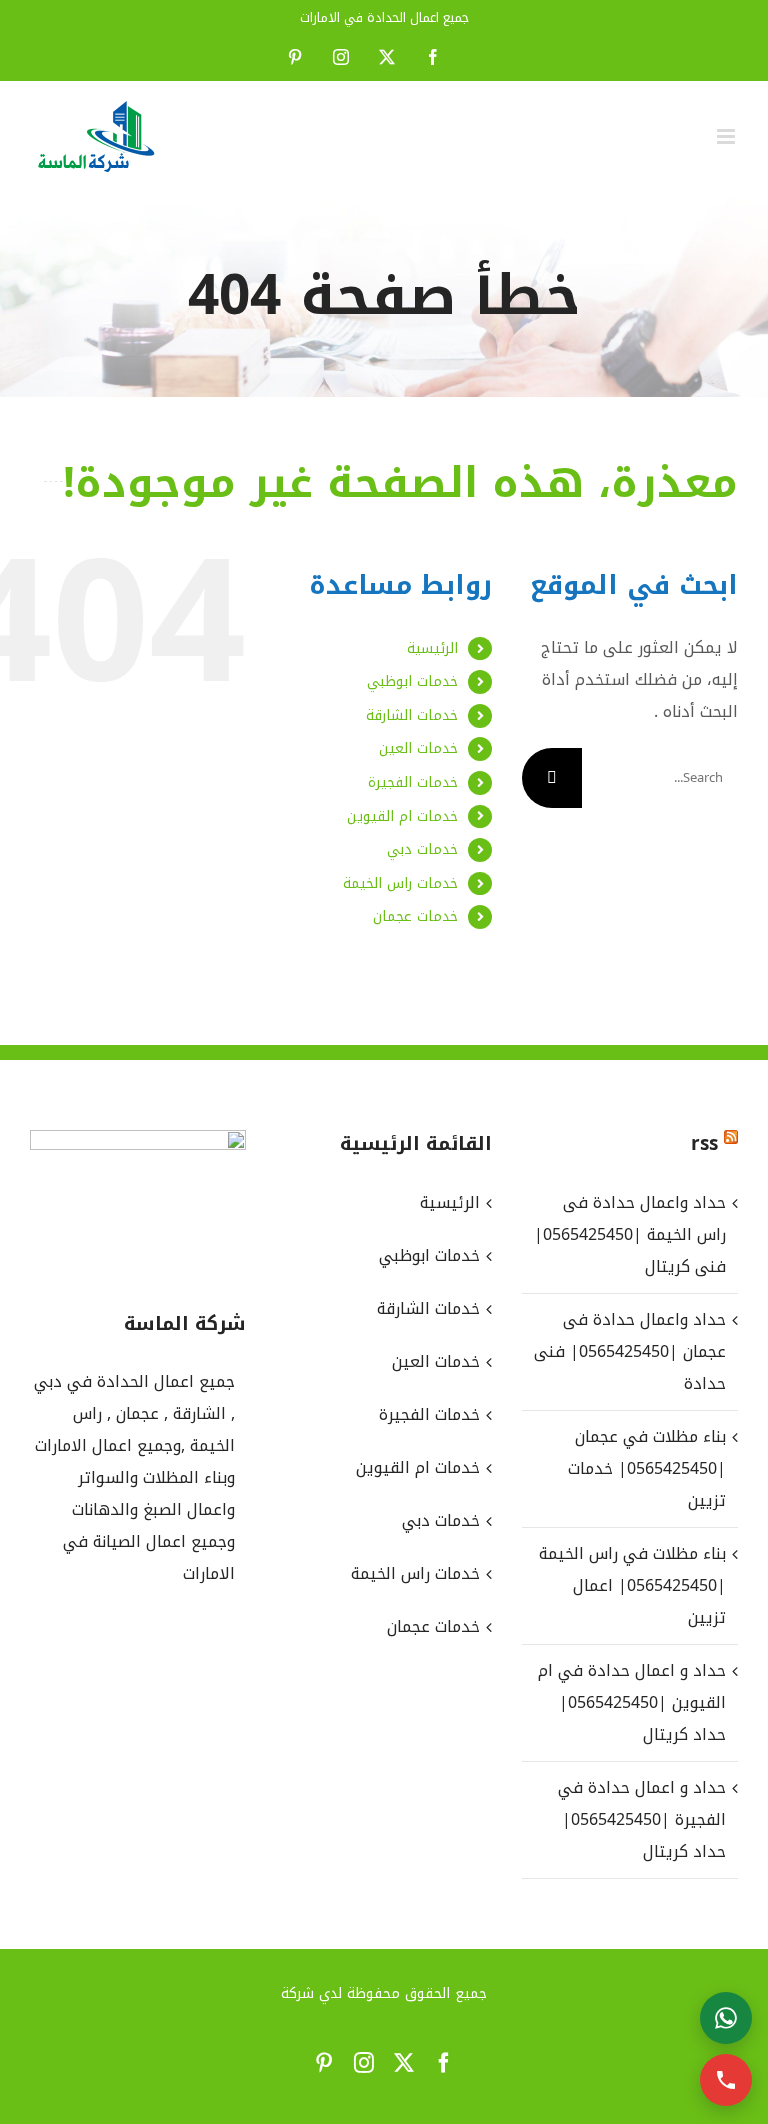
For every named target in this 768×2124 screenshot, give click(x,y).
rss (704, 1144)
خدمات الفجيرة (413, 782)
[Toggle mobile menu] (727, 136)
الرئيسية (432, 648)
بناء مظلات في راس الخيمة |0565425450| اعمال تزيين (632, 1585)
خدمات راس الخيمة (400, 883)
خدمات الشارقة (412, 715)
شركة (297, 1993)
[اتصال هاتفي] (726, 2080)
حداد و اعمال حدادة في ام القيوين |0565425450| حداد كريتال (632, 1702)
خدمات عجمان (415, 916)
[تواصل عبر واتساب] (726, 2018)
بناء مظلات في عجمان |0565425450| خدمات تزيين (647, 1468)
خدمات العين (418, 748)
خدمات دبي (422, 849)
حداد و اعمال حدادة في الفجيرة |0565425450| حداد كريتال (642, 1819)
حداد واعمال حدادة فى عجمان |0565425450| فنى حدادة (630, 1351)
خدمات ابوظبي (412, 681)
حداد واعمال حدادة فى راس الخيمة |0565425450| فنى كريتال (630, 1234)
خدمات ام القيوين (402, 816)
